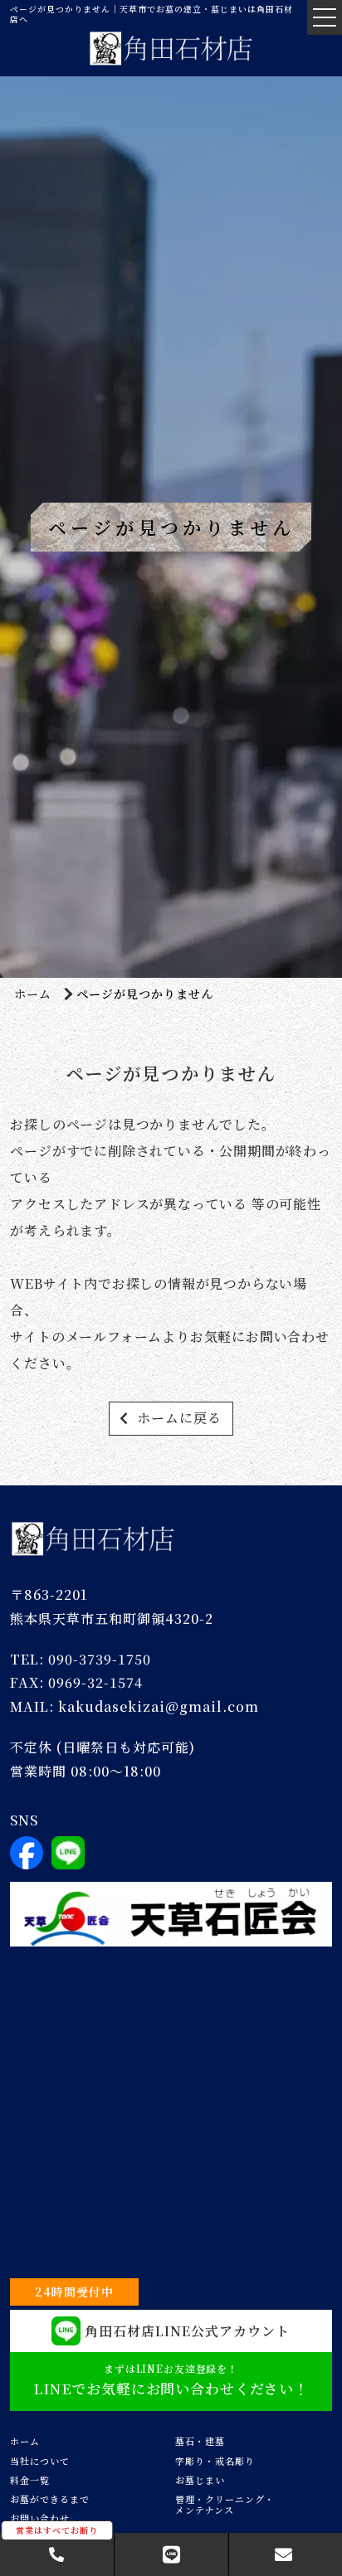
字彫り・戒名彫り (215, 2461)
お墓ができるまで (50, 2499)
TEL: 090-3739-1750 (81, 1659)
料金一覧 (30, 2480)
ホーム (33, 994)
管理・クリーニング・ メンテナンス (225, 2504)
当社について (40, 2461)
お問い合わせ (40, 2518)
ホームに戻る (179, 1418)
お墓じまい (200, 2480)
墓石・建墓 (200, 2441)
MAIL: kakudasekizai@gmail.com (134, 1706)
